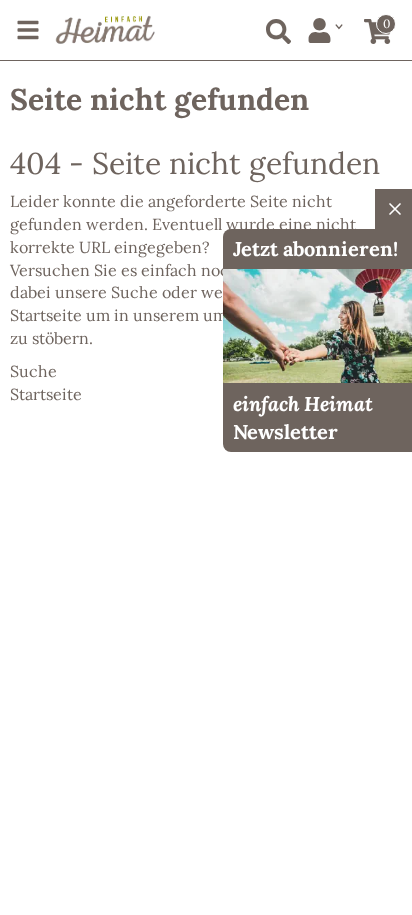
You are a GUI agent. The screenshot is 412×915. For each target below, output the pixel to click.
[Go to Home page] (105, 30)
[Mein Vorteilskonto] (325, 30)
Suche (134, 292)
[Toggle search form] (274, 27)
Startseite (46, 315)
